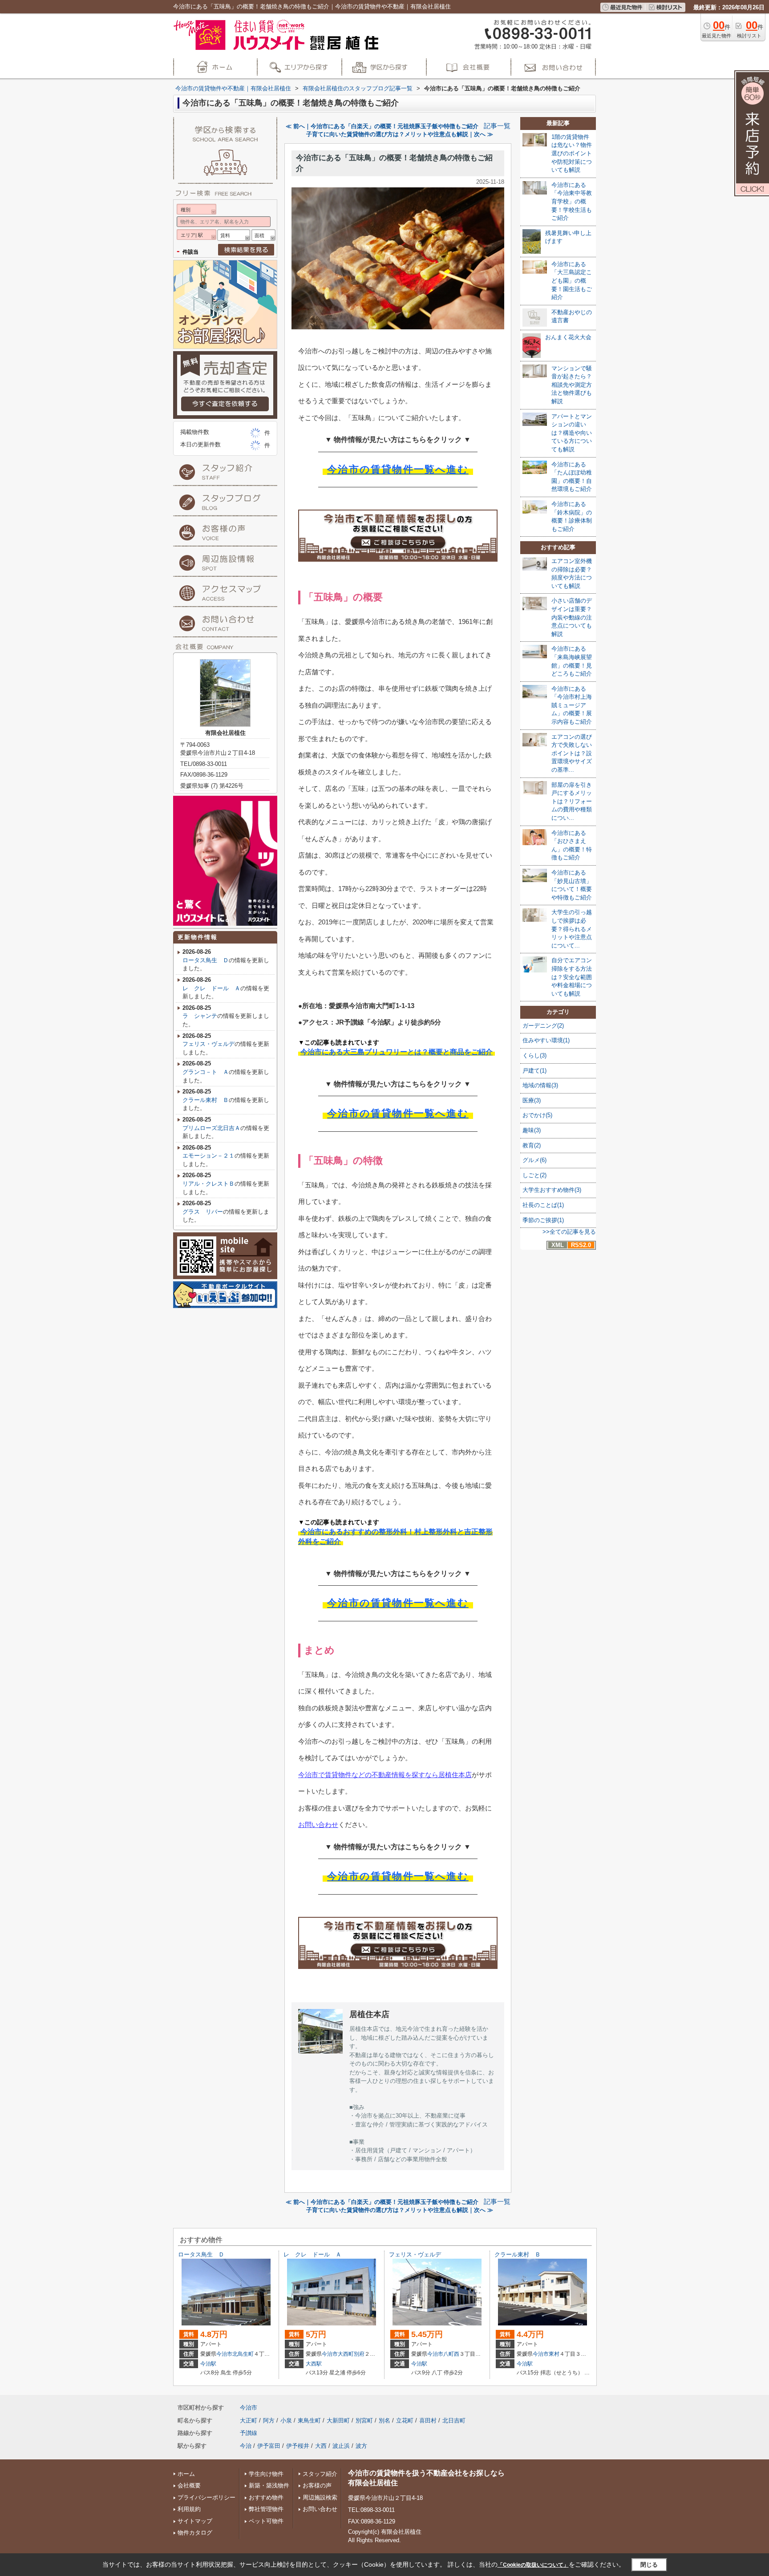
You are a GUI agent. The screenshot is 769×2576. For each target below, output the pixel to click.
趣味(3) (532, 1130)
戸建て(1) (534, 1071)
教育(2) (532, 1145)
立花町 (405, 2420)
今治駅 (208, 2364)
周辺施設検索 (320, 2497)
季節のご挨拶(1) (543, 1220)
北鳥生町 (243, 2354)
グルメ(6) (534, 1160)
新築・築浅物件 (269, 2485)
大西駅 (314, 2364)
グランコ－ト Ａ (206, 1072)
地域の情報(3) (540, 1085)
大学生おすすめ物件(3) (552, 1190)
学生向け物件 (266, 2474)
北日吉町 (454, 2420)
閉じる (649, 2565)
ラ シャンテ (200, 1016)
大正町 (249, 2420)
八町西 (451, 2354)
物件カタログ (195, 2533)
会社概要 (189, 2485)
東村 (554, 2354)
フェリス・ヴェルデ (208, 1044)
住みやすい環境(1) (546, 1040)
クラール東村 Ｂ (206, 1100)
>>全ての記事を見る (569, 1232)
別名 (384, 2420)
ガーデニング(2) (543, 1026)
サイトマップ (195, 2521)
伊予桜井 (298, 2446)
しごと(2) (534, 1175)
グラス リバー (203, 1212)
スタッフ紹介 (320, 2474)
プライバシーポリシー (206, 2497)
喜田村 (428, 2420)
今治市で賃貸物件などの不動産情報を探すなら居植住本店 (385, 1775)
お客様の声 (317, 2485)
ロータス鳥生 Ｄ (206, 960)
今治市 (224, 2354)
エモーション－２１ (208, 1156)
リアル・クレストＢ (208, 1184)
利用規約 (189, 2509)
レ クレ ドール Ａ (211, 988)
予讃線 (249, 2433)
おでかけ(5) (537, 1115)
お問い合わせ (318, 1825)
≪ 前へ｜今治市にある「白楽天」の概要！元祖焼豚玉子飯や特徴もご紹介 (382, 126)
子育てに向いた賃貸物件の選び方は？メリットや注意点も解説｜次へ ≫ (400, 134)
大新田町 (338, 2420)
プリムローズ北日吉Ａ (211, 1128)
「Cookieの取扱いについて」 (533, 2565)
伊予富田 (269, 2446)
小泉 (286, 2420)
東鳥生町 (309, 2420)
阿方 (269, 2420)
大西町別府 (351, 2354)
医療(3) (532, 1100)
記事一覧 (497, 126)
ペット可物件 (266, 2521)
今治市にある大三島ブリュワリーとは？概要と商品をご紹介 (397, 1052)
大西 (321, 2446)
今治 (246, 2446)
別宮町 (364, 2420)
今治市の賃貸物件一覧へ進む (398, 469)
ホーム (186, 2474)
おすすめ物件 (266, 2497)
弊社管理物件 (266, 2509)
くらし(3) (534, 1055)
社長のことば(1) (543, 1205)
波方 (361, 2446)
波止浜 (341, 2446)
